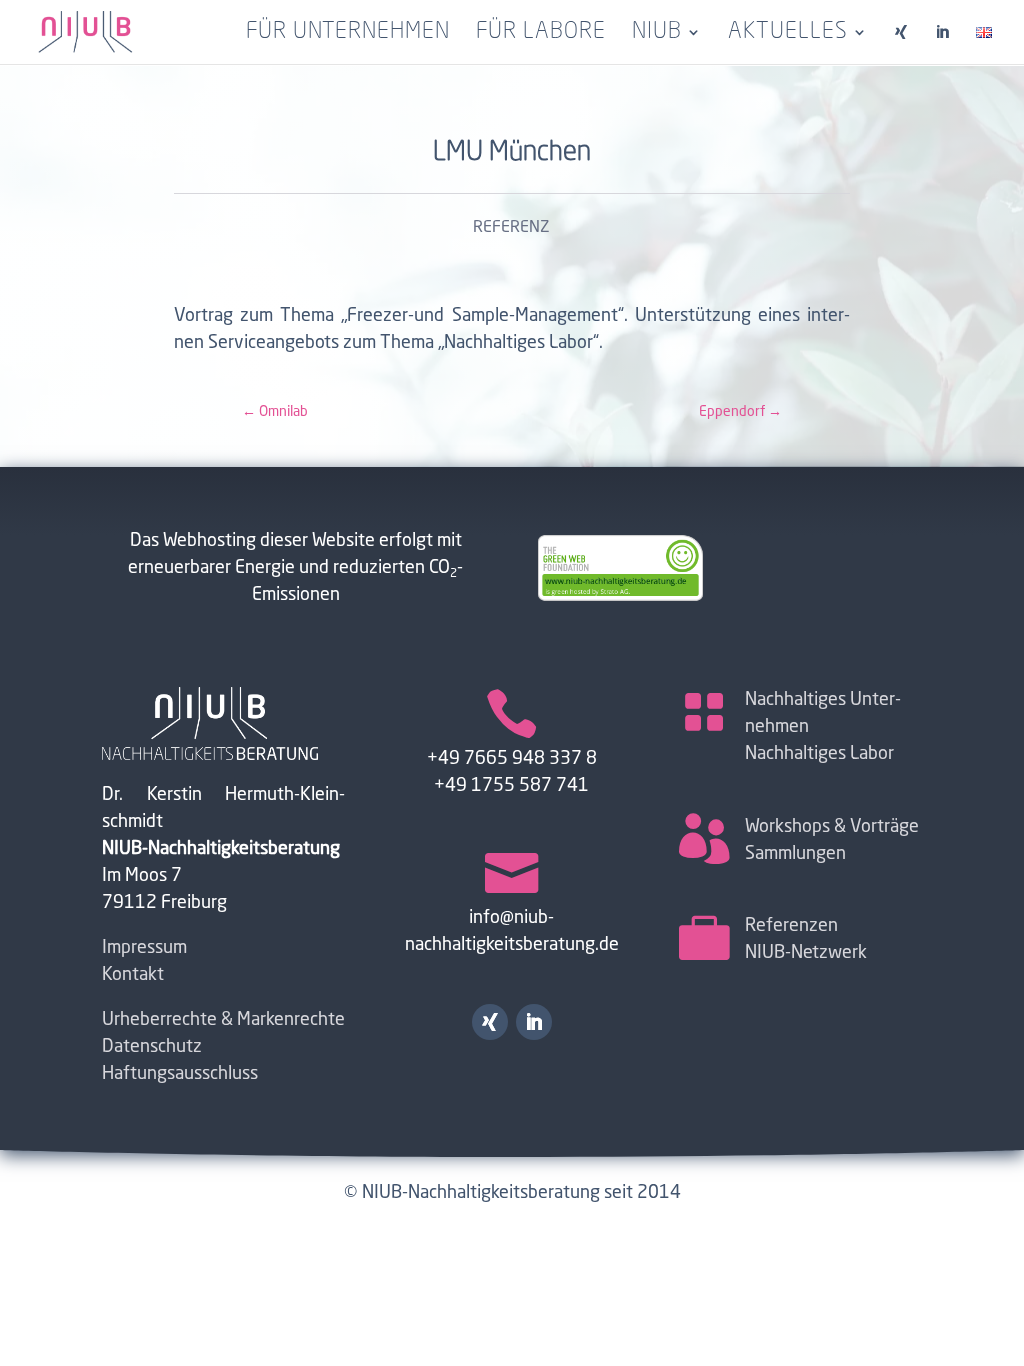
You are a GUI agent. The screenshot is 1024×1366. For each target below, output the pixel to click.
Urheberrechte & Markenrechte (223, 1020)
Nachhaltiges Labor (819, 754)
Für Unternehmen (348, 34)
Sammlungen (795, 854)
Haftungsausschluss (180, 1074)
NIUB (657, 34)
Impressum (144, 948)
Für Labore (541, 34)
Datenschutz (152, 1047)
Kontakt (133, 975)
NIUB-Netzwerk (806, 953)
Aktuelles (788, 34)
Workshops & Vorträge (832, 827)
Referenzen (791, 926)
